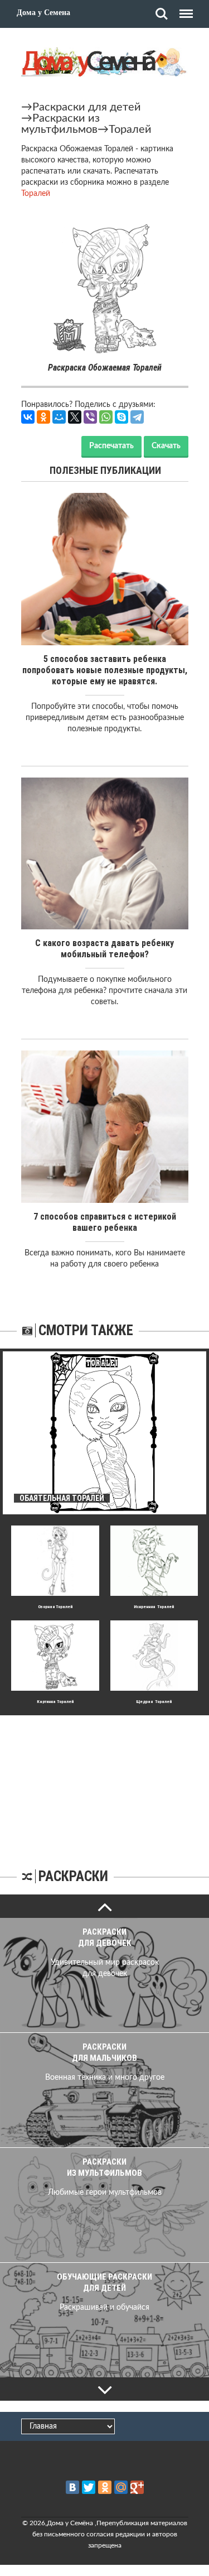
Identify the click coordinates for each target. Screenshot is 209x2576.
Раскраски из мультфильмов (60, 124)
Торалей (130, 129)
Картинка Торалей (55, 1702)
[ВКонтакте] (28, 417)
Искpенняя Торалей (154, 1607)
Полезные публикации (105, 470)
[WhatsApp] (106, 417)
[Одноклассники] (43, 417)
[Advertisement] (105, 1785)
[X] (75, 417)
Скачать (166, 446)
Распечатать (111, 446)
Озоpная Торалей (55, 1607)
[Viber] (90, 417)
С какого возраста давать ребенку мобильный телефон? (104, 949)
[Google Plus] (137, 2487)
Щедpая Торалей (154, 1702)
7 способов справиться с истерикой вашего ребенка (105, 1222)
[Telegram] (137, 417)
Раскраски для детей (87, 107)
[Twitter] (89, 2487)
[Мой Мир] (59, 417)
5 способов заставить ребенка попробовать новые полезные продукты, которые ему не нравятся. (105, 670)
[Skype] (121, 417)
